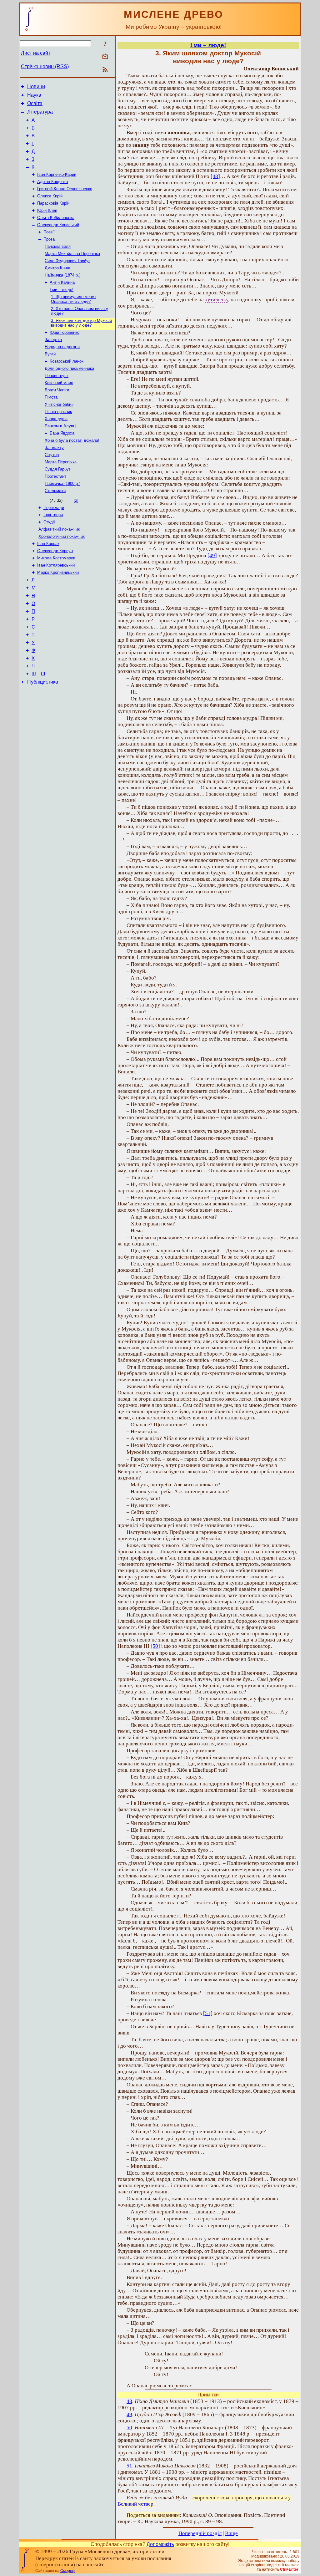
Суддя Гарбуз (58, 469)
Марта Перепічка (61, 462)
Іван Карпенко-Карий (57, 174)
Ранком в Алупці (60, 426)
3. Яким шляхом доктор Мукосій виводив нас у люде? (81, 323)
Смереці (68, 2571)
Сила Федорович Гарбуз (67, 261)
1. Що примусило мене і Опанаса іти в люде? (74, 299)
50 (129, 2428)
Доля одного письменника (69, 368)
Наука (34, 95)
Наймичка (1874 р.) (62, 275)
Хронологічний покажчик (62, 536)
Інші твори (53, 515)
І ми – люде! (62, 290)
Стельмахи (55, 491)
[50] (155, 1646)
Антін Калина (62, 282)
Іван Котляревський (56, 565)
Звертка (53, 340)
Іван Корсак (48, 544)
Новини (36, 87)
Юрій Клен (47, 210)
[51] (208, 2013)
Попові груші (57, 376)
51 (129, 2466)
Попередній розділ (200, 2533)
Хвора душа (56, 419)
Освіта (35, 103)
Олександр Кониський (58, 225)
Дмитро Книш (57, 268)
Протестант (55, 476)
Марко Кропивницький (58, 572)
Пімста (51, 397)
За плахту (54, 448)
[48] (215, 176)
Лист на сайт (36, 53)
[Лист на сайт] (105, 57)
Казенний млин (59, 383)
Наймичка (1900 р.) (62, 484)
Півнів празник (58, 412)
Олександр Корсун (55, 551)
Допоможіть (160, 2544)
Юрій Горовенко (65, 332)
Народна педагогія (62, 347)
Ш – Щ (38, 674)
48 (129, 2401)
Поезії (49, 232)
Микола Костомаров (56, 558)
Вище (231, 2533)
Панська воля (58, 246)
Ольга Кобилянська (56, 218)
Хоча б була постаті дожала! (72, 440)
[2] (76, 500)
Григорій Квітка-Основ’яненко (65, 189)
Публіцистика (43, 682)
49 (129, 2414)
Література (40, 112)
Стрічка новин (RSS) (45, 66)
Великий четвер (135, 2504)
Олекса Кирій (50, 196)
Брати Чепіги (57, 390)
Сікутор (52, 455)
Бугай (50, 354)
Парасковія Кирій (53, 203)
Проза (49, 239)
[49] (212, 555)
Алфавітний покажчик (59, 529)
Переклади (54, 508)
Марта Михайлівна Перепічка (72, 254)
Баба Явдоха (62, 433)
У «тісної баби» (59, 404)
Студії (49, 522)
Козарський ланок (67, 361)
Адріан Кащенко (52, 182)
